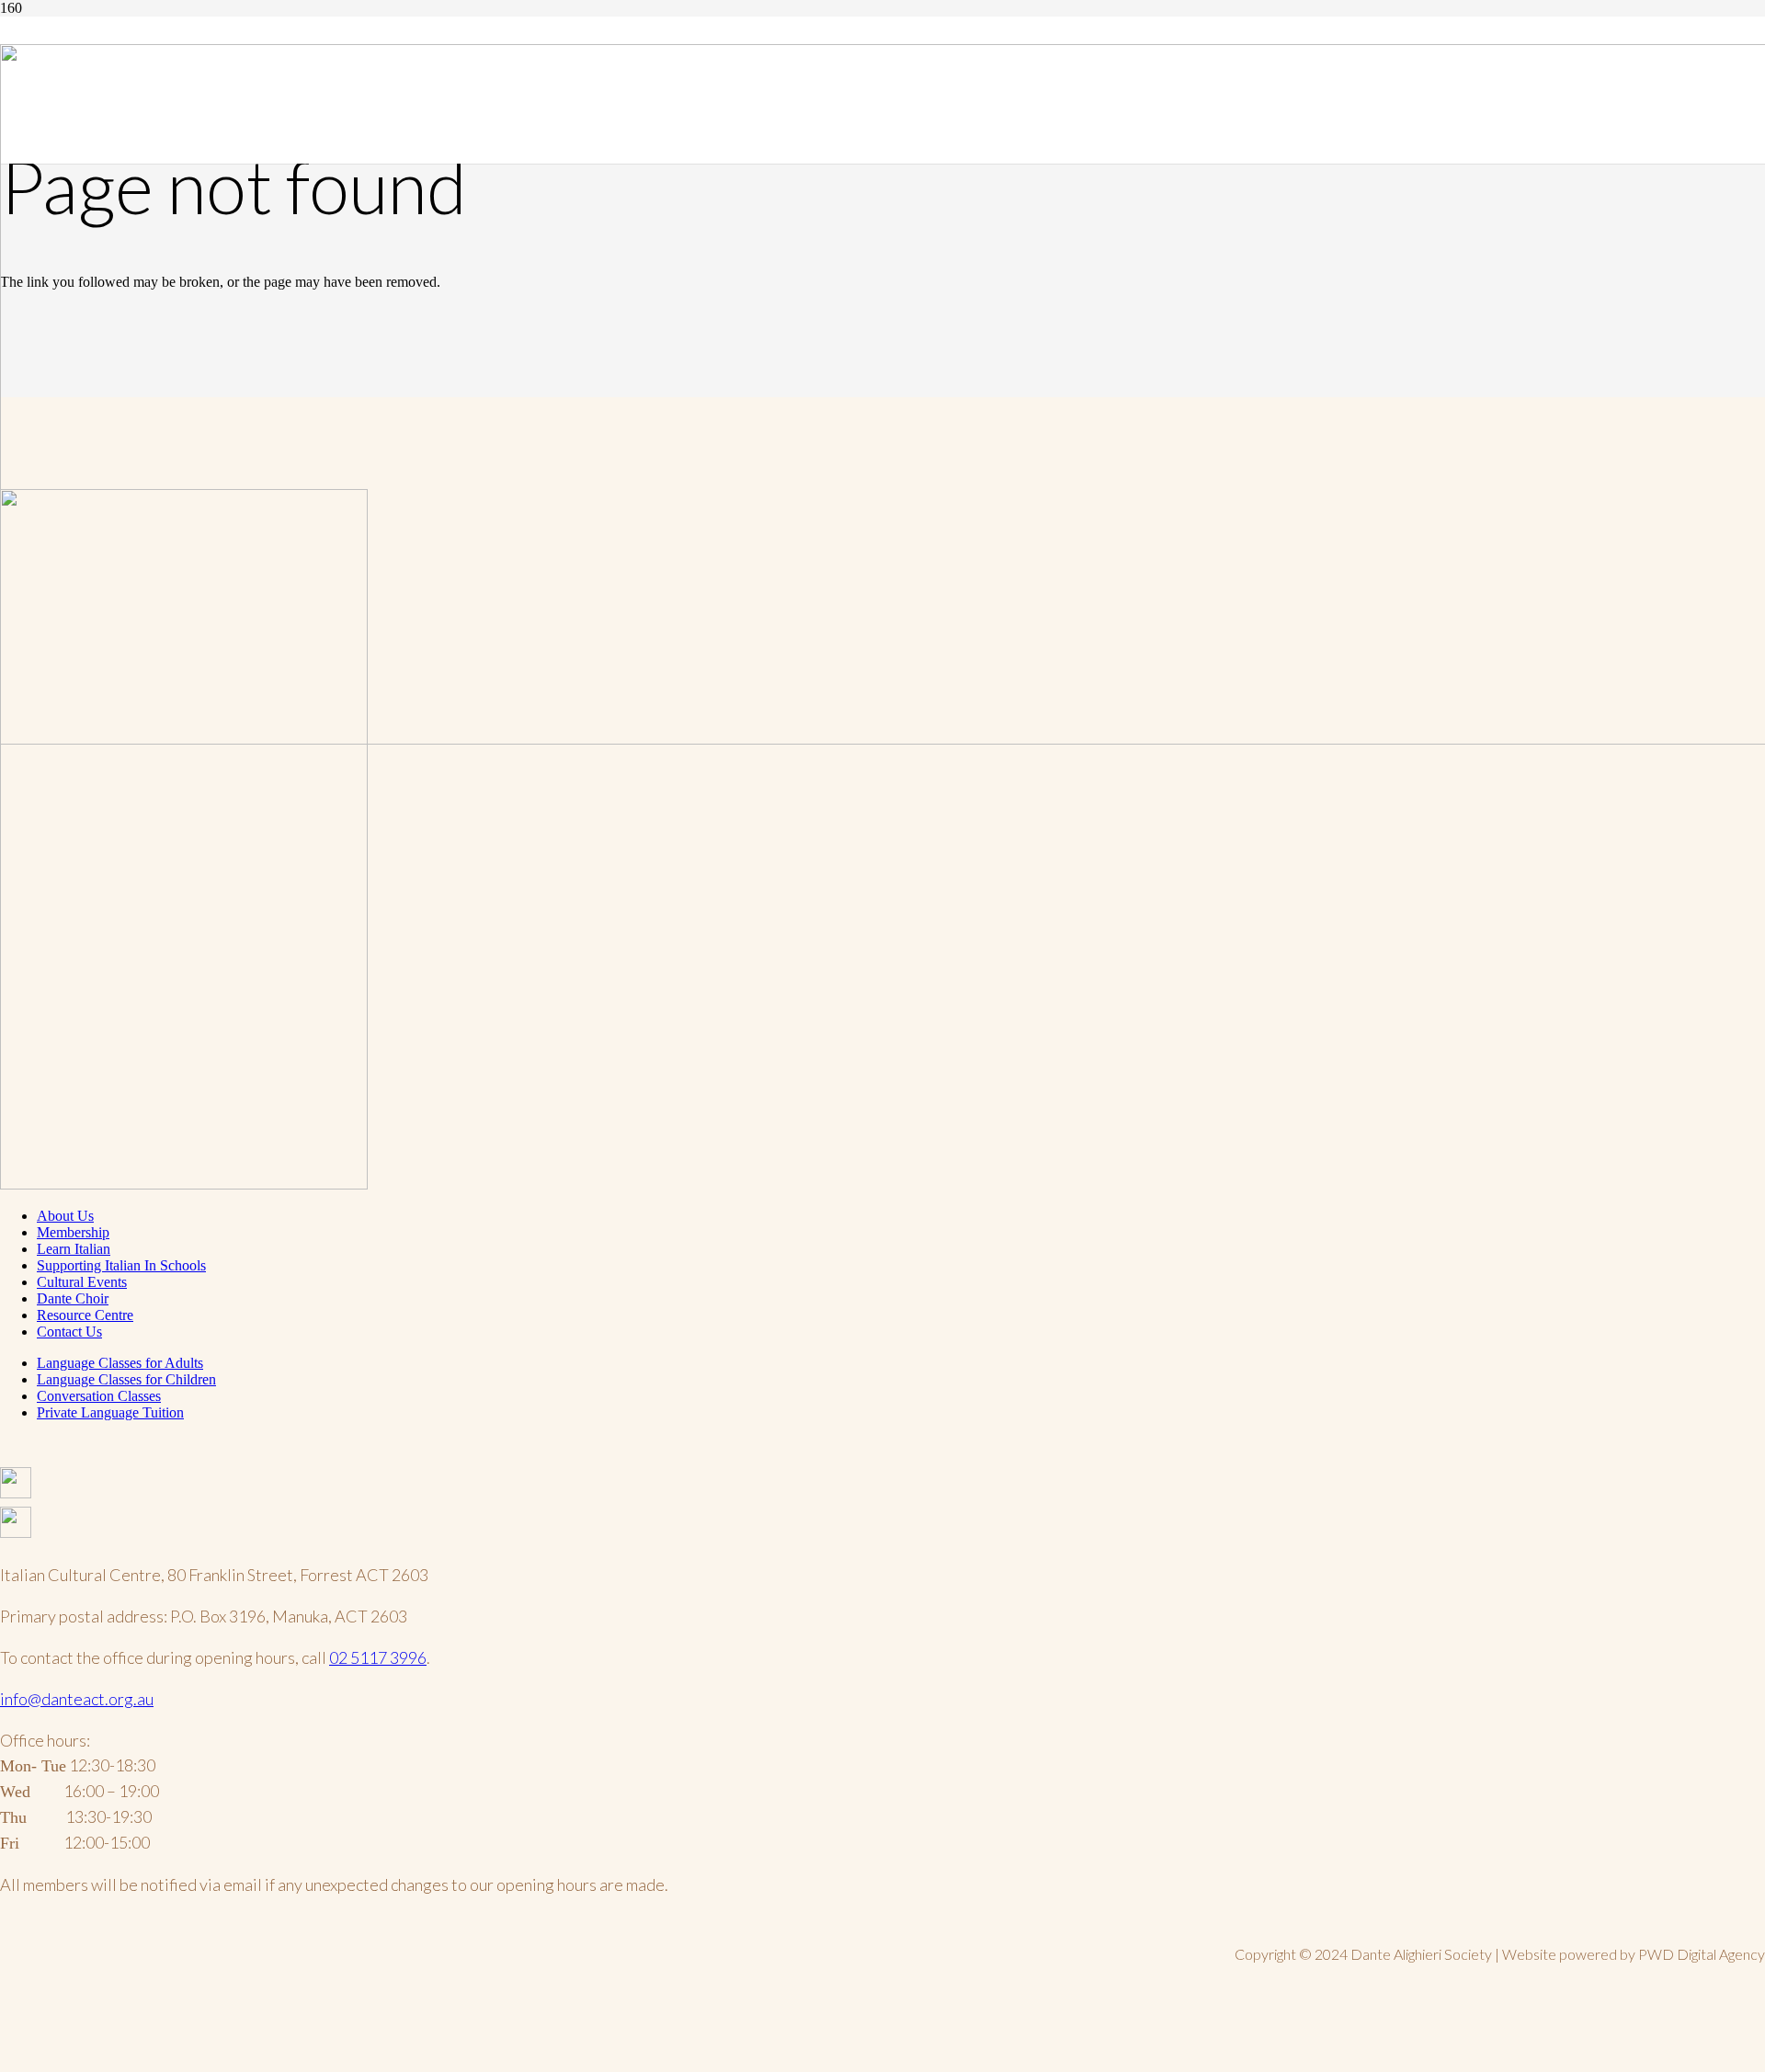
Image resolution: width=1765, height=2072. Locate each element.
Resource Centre (85, 1315)
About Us (65, 1216)
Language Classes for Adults (120, 1363)
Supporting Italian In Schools (121, 1265)
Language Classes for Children (126, 1379)
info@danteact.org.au (77, 1699)
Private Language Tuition (110, 1412)
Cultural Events (82, 1282)
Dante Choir (73, 1298)
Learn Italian (74, 1249)
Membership (73, 1232)
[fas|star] (882, 1487)
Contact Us (69, 1332)
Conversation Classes (99, 1396)
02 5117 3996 (378, 1657)
